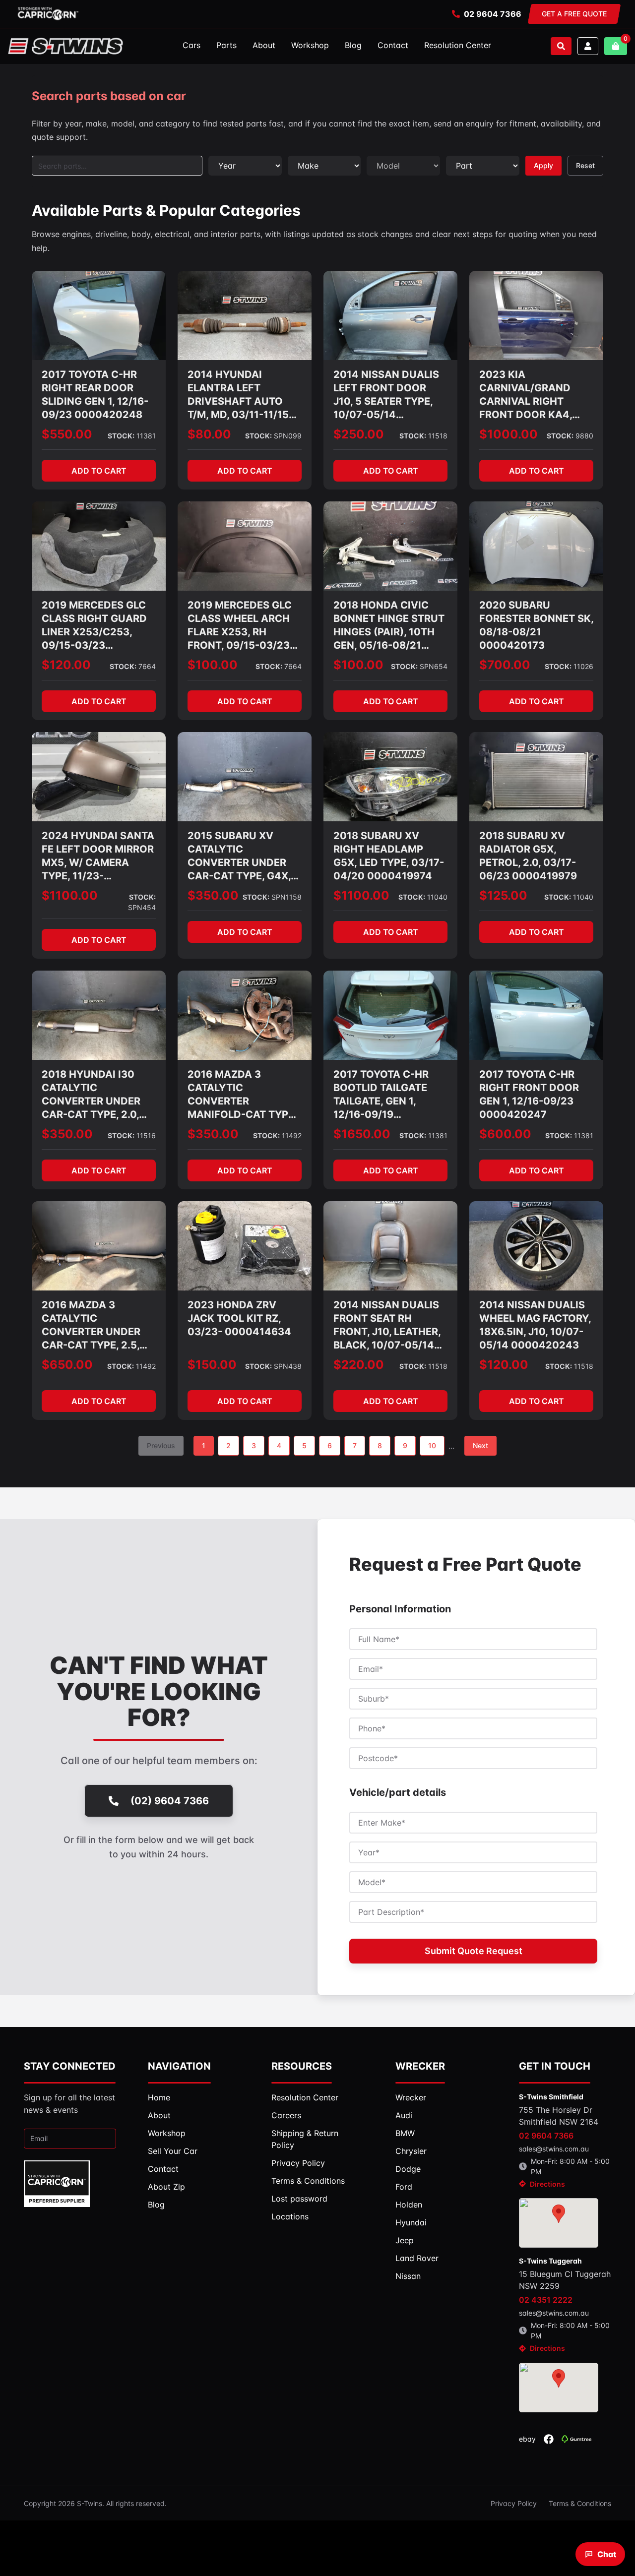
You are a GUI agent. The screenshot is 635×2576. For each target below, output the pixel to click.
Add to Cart (99, 471)
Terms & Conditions (580, 2503)
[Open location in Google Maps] (559, 2223)
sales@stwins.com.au (554, 2149)
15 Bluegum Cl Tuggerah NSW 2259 (565, 2280)
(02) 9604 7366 (170, 1801)
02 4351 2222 (546, 2300)
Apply (543, 165)
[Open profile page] (588, 46)
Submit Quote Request (474, 1951)
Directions (547, 2184)
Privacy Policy (514, 2503)
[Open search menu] (561, 46)
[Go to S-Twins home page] (65, 46)
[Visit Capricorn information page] (48, 14)
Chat (607, 2554)
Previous (161, 1445)
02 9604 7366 (493, 14)
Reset (585, 165)
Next (480, 1445)
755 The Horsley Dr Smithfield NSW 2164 (559, 2116)
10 (432, 1445)
